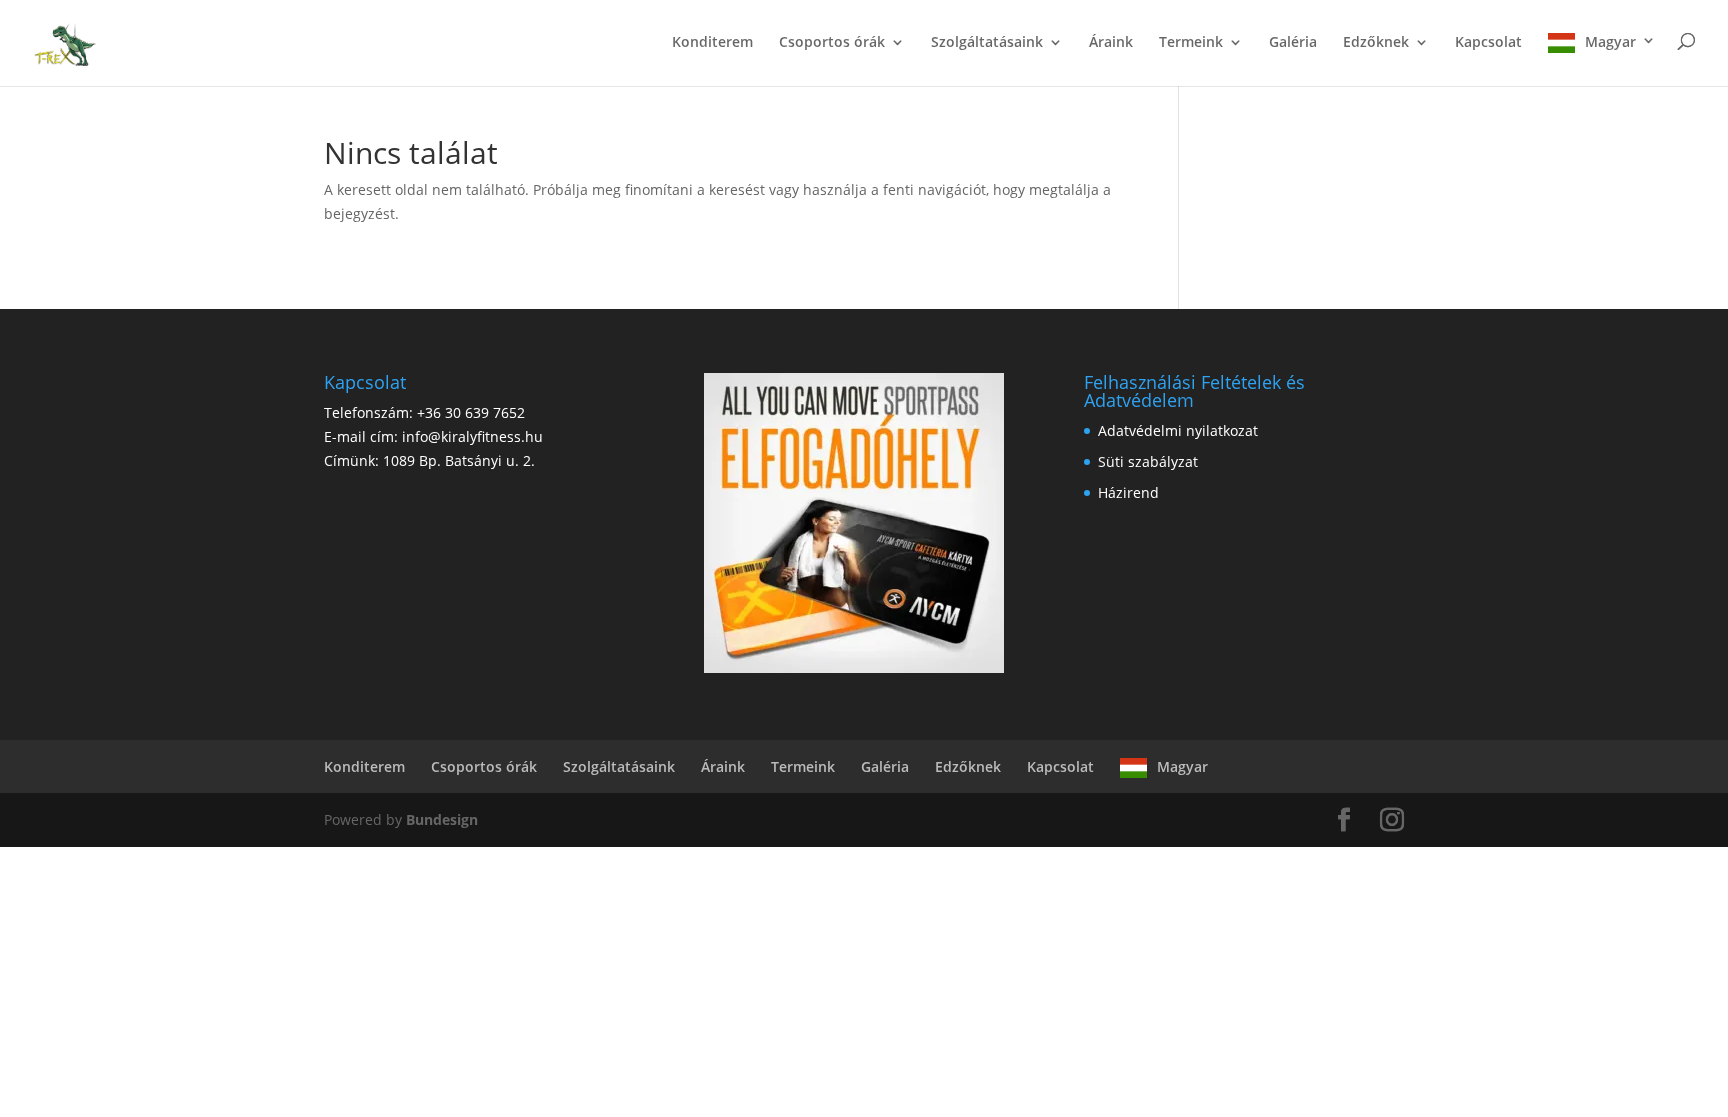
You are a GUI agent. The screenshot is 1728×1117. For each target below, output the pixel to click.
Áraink (1111, 43)
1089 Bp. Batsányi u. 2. (459, 460)
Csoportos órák (832, 43)
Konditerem (712, 43)
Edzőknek (1376, 43)
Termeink (1191, 43)
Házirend (1128, 492)
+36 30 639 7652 (471, 412)
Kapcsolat (1488, 43)
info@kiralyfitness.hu (472, 436)
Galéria (1293, 43)
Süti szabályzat (1148, 461)
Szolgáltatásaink (987, 43)
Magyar (1610, 42)
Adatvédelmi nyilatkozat (1178, 430)
